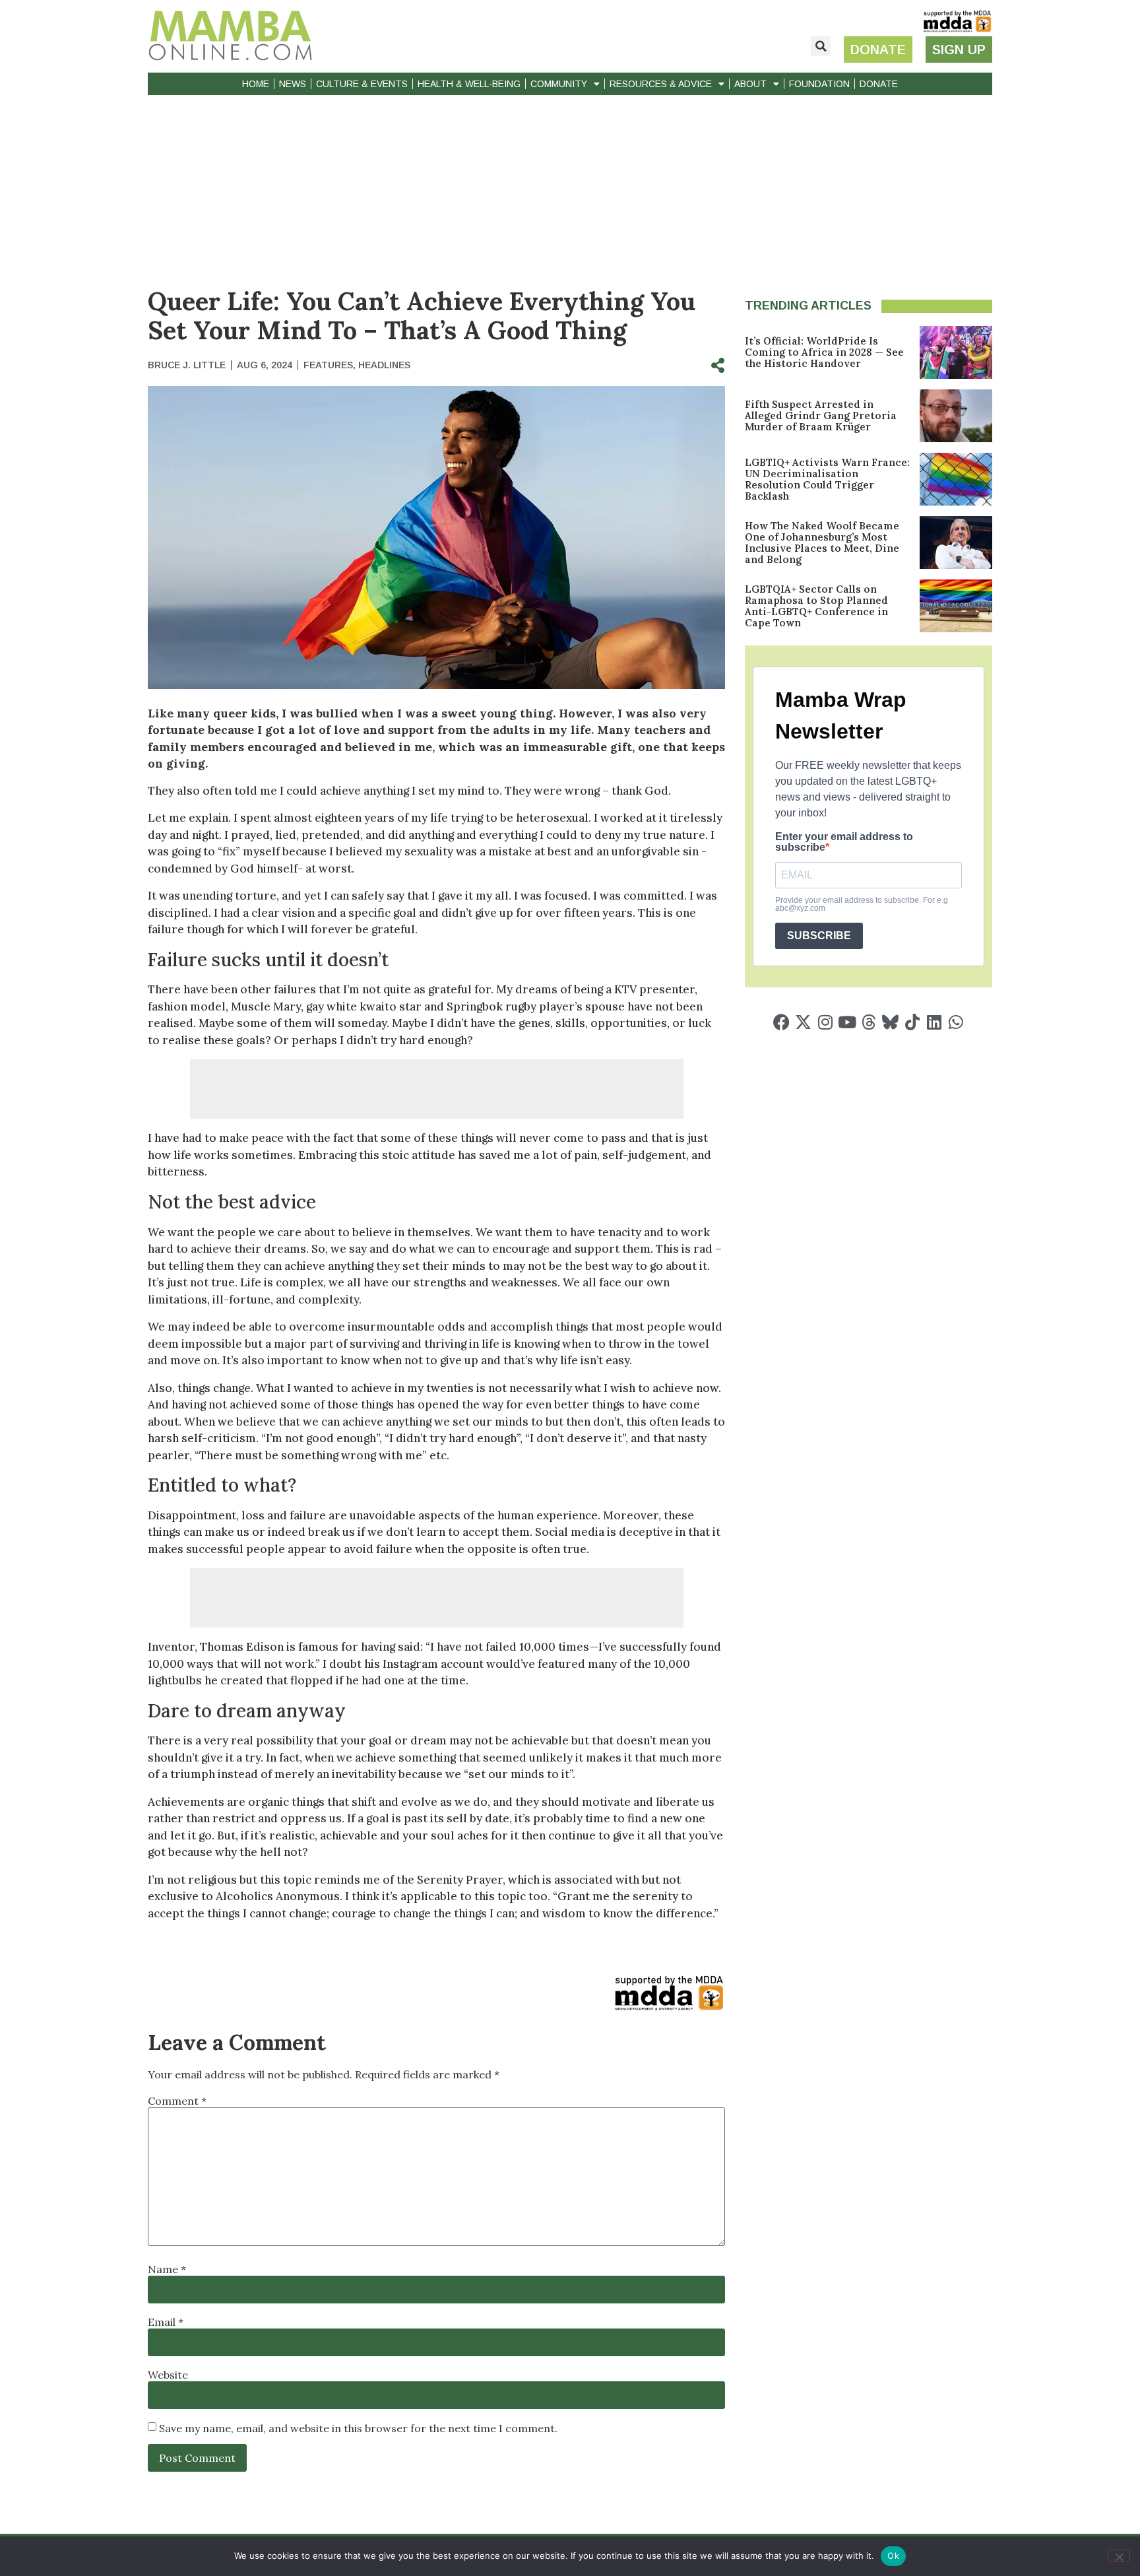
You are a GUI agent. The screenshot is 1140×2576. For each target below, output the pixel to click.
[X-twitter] (803, 1022)
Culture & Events (362, 84)
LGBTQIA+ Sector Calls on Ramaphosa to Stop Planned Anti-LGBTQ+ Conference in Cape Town (816, 606)
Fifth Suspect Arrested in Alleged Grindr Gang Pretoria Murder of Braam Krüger (821, 415)
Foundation (819, 84)
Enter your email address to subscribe (844, 842)
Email (166, 2322)
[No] (1119, 2556)
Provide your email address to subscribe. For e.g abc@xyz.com (862, 904)
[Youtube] (847, 1022)
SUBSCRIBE (819, 936)
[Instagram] (825, 1022)
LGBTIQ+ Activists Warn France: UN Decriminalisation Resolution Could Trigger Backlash (827, 479)
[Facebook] (781, 1022)
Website (168, 2375)
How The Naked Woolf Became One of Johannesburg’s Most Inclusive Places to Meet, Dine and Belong (822, 543)
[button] (821, 46)
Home (256, 84)
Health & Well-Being (469, 84)
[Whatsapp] (956, 1022)
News (293, 84)
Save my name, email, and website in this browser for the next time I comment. (358, 2428)
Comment (177, 2101)
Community (559, 84)
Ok (893, 2556)
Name (167, 2269)
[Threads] (869, 1022)
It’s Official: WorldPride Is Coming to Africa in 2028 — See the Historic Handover (824, 352)
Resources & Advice (661, 84)
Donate (879, 84)
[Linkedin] (934, 1022)
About (750, 84)
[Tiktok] (912, 1022)
